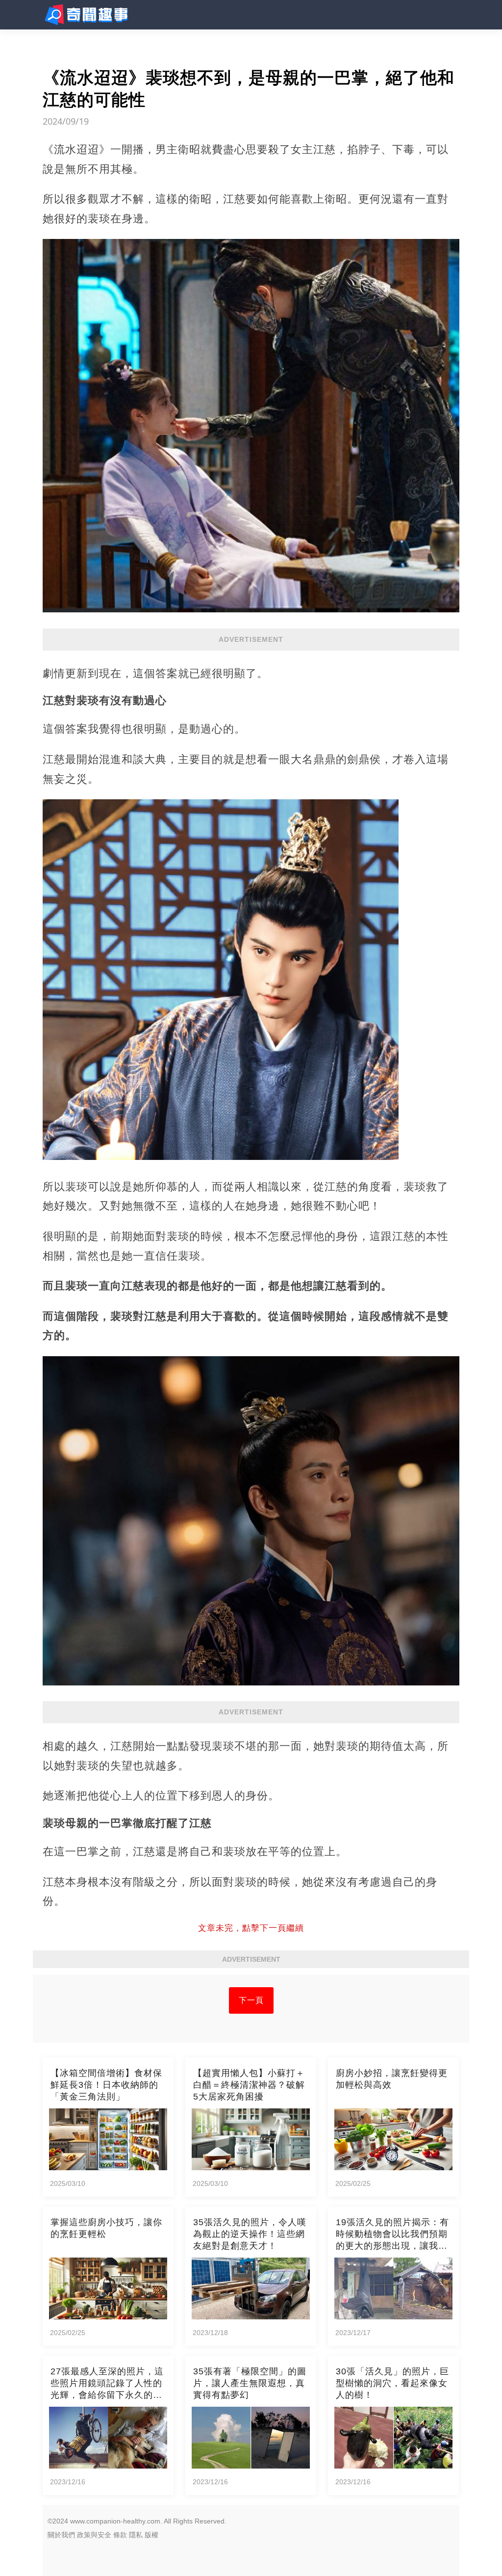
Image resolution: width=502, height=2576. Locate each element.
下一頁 (251, 2000)
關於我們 (61, 2535)
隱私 (136, 2535)
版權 (151, 2535)
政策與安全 (94, 2535)
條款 (120, 2535)
